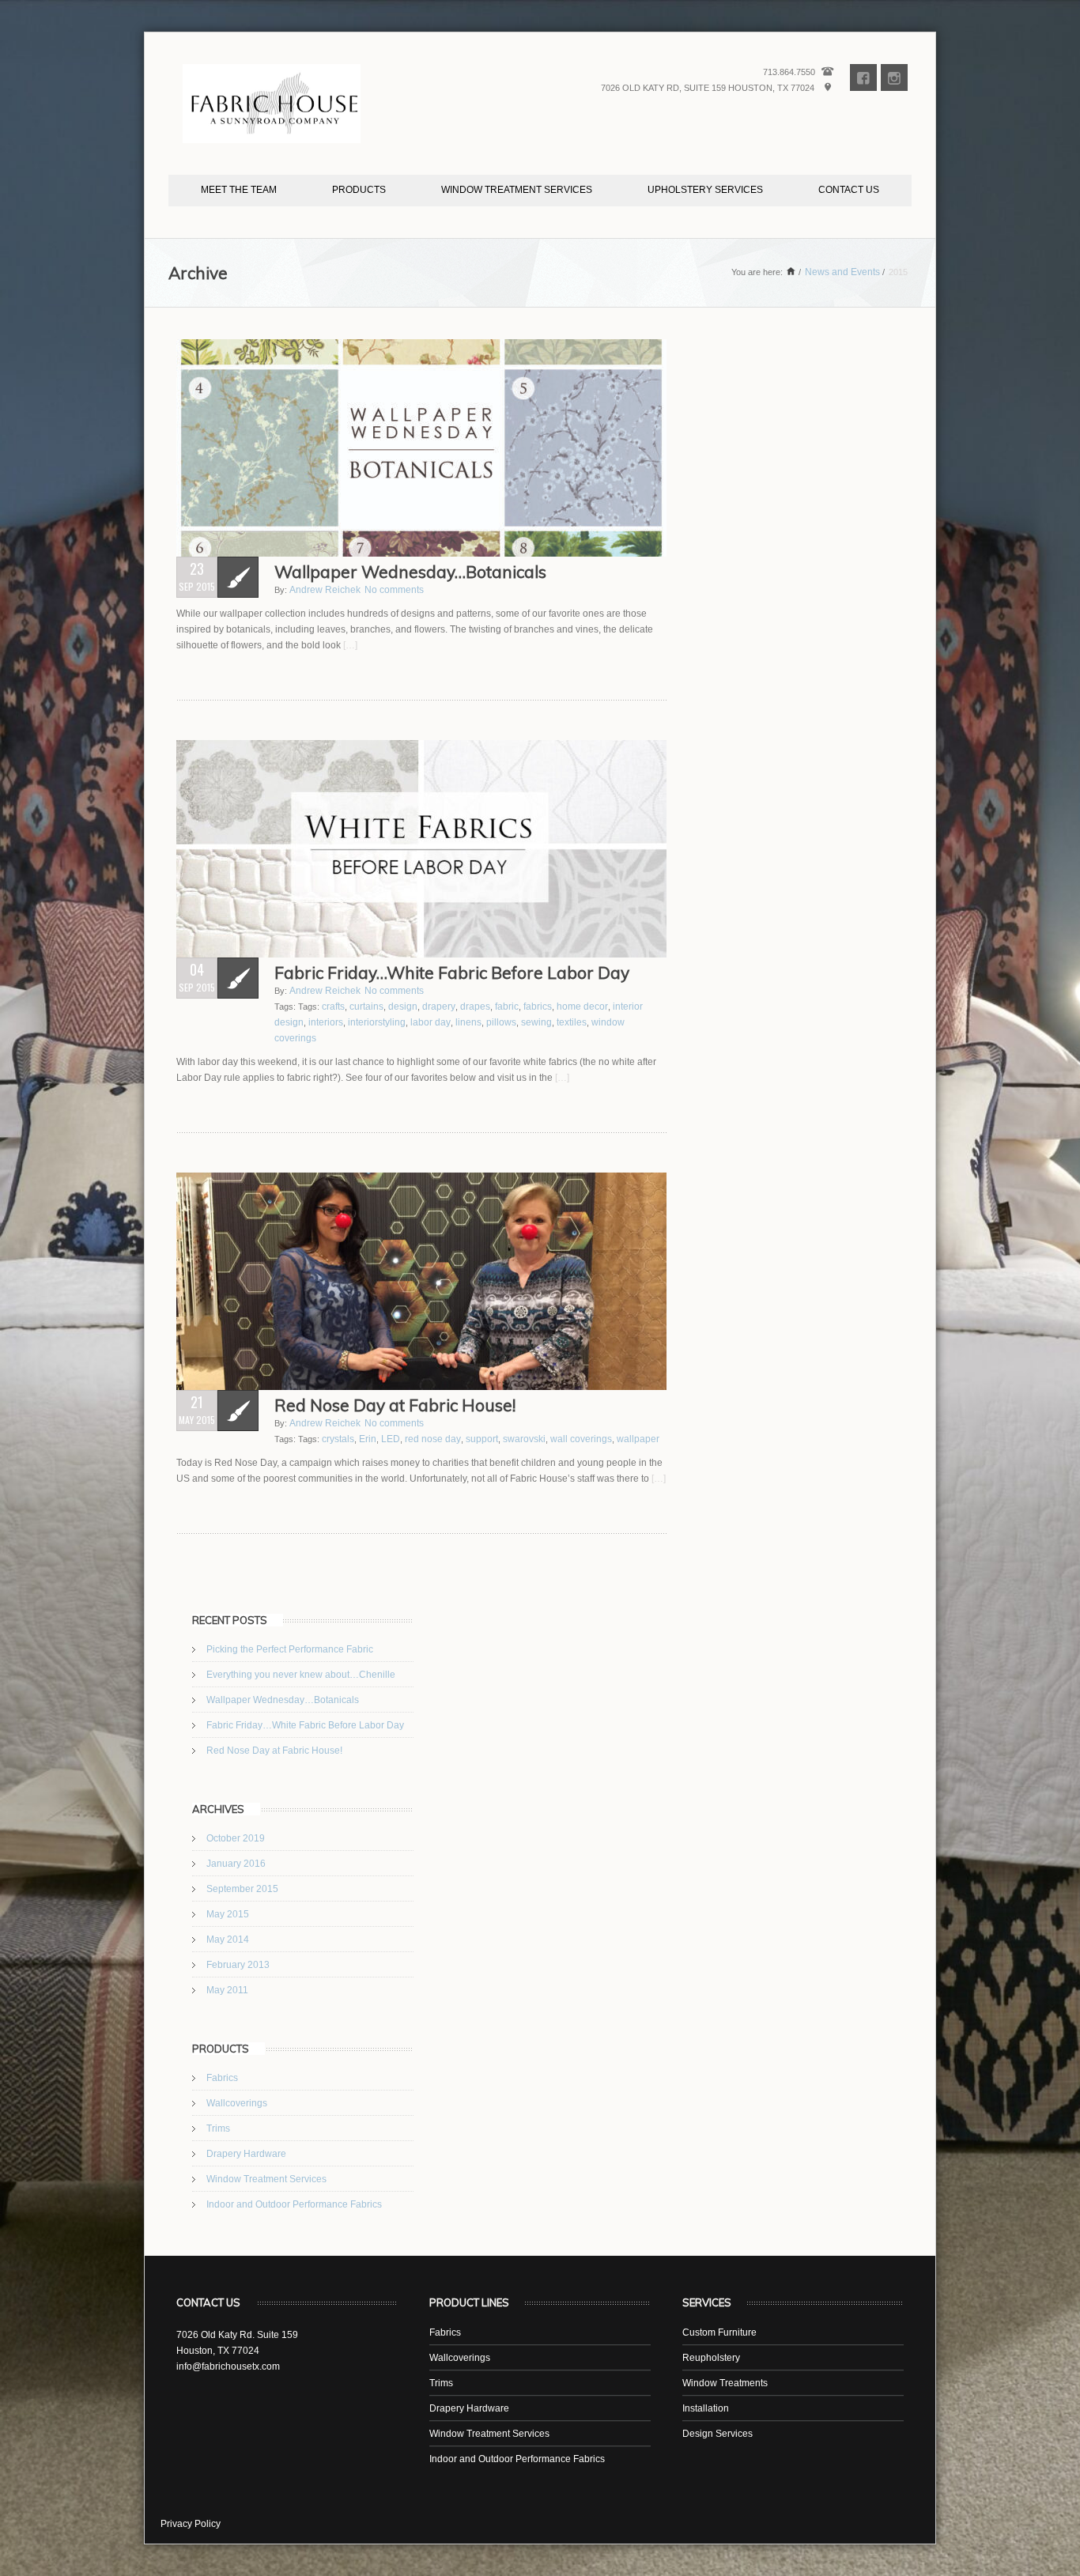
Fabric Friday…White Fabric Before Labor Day (305, 1725)
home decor (582, 1007)
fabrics (538, 1007)
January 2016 (236, 1864)
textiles (572, 1022)
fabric (507, 1007)
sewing (536, 1022)
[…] (349, 645)
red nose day (433, 1439)
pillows (501, 1022)
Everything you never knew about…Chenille (301, 1675)
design (403, 1007)
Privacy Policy (191, 2524)
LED (391, 1439)
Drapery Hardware (246, 2154)
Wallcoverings (237, 2103)
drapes (475, 1007)
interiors (326, 1022)
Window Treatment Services (517, 190)
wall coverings (581, 1439)
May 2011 (227, 1990)
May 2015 (228, 1914)
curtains (366, 1007)
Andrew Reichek (325, 590)
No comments (394, 590)
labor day (430, 1022)
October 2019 (236, 1838)
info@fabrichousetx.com (228, 2366)
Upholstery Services (705, 190)
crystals (338, 1439)
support (482, 1439)
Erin (368, 1439)
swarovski (524, 1439)
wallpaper (638, 1439)
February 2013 (238, 1965)
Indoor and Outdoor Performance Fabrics (294, 2204)
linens (468, 1022)
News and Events (842, 272)
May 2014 (228, 1940)
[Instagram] (894, 78)
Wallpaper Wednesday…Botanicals (283, 1700)
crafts (333, 1007)
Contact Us (849, 190)
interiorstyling (377, 1022)
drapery (439, 1007)
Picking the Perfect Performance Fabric (290, 1649)
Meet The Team (239, 190)
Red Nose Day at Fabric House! (274, 1751)
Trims (218, 2128)
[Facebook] (863, 78)
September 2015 (242, 1889)
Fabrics (222, 2078)
